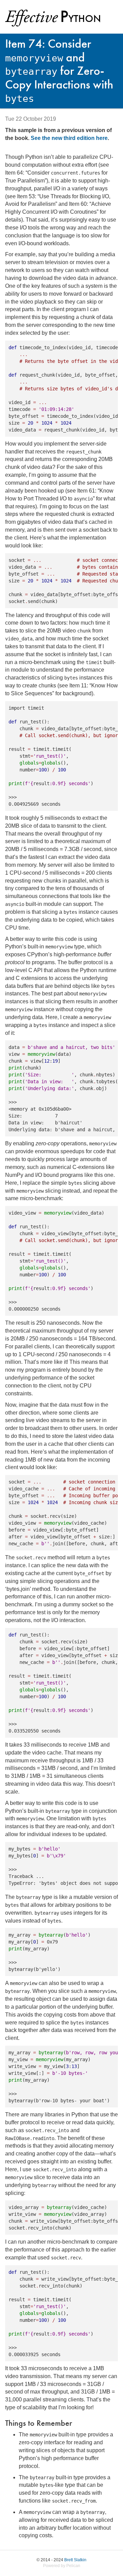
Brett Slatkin (75, 2560)
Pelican (73, 2566)
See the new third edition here (69, 138)
